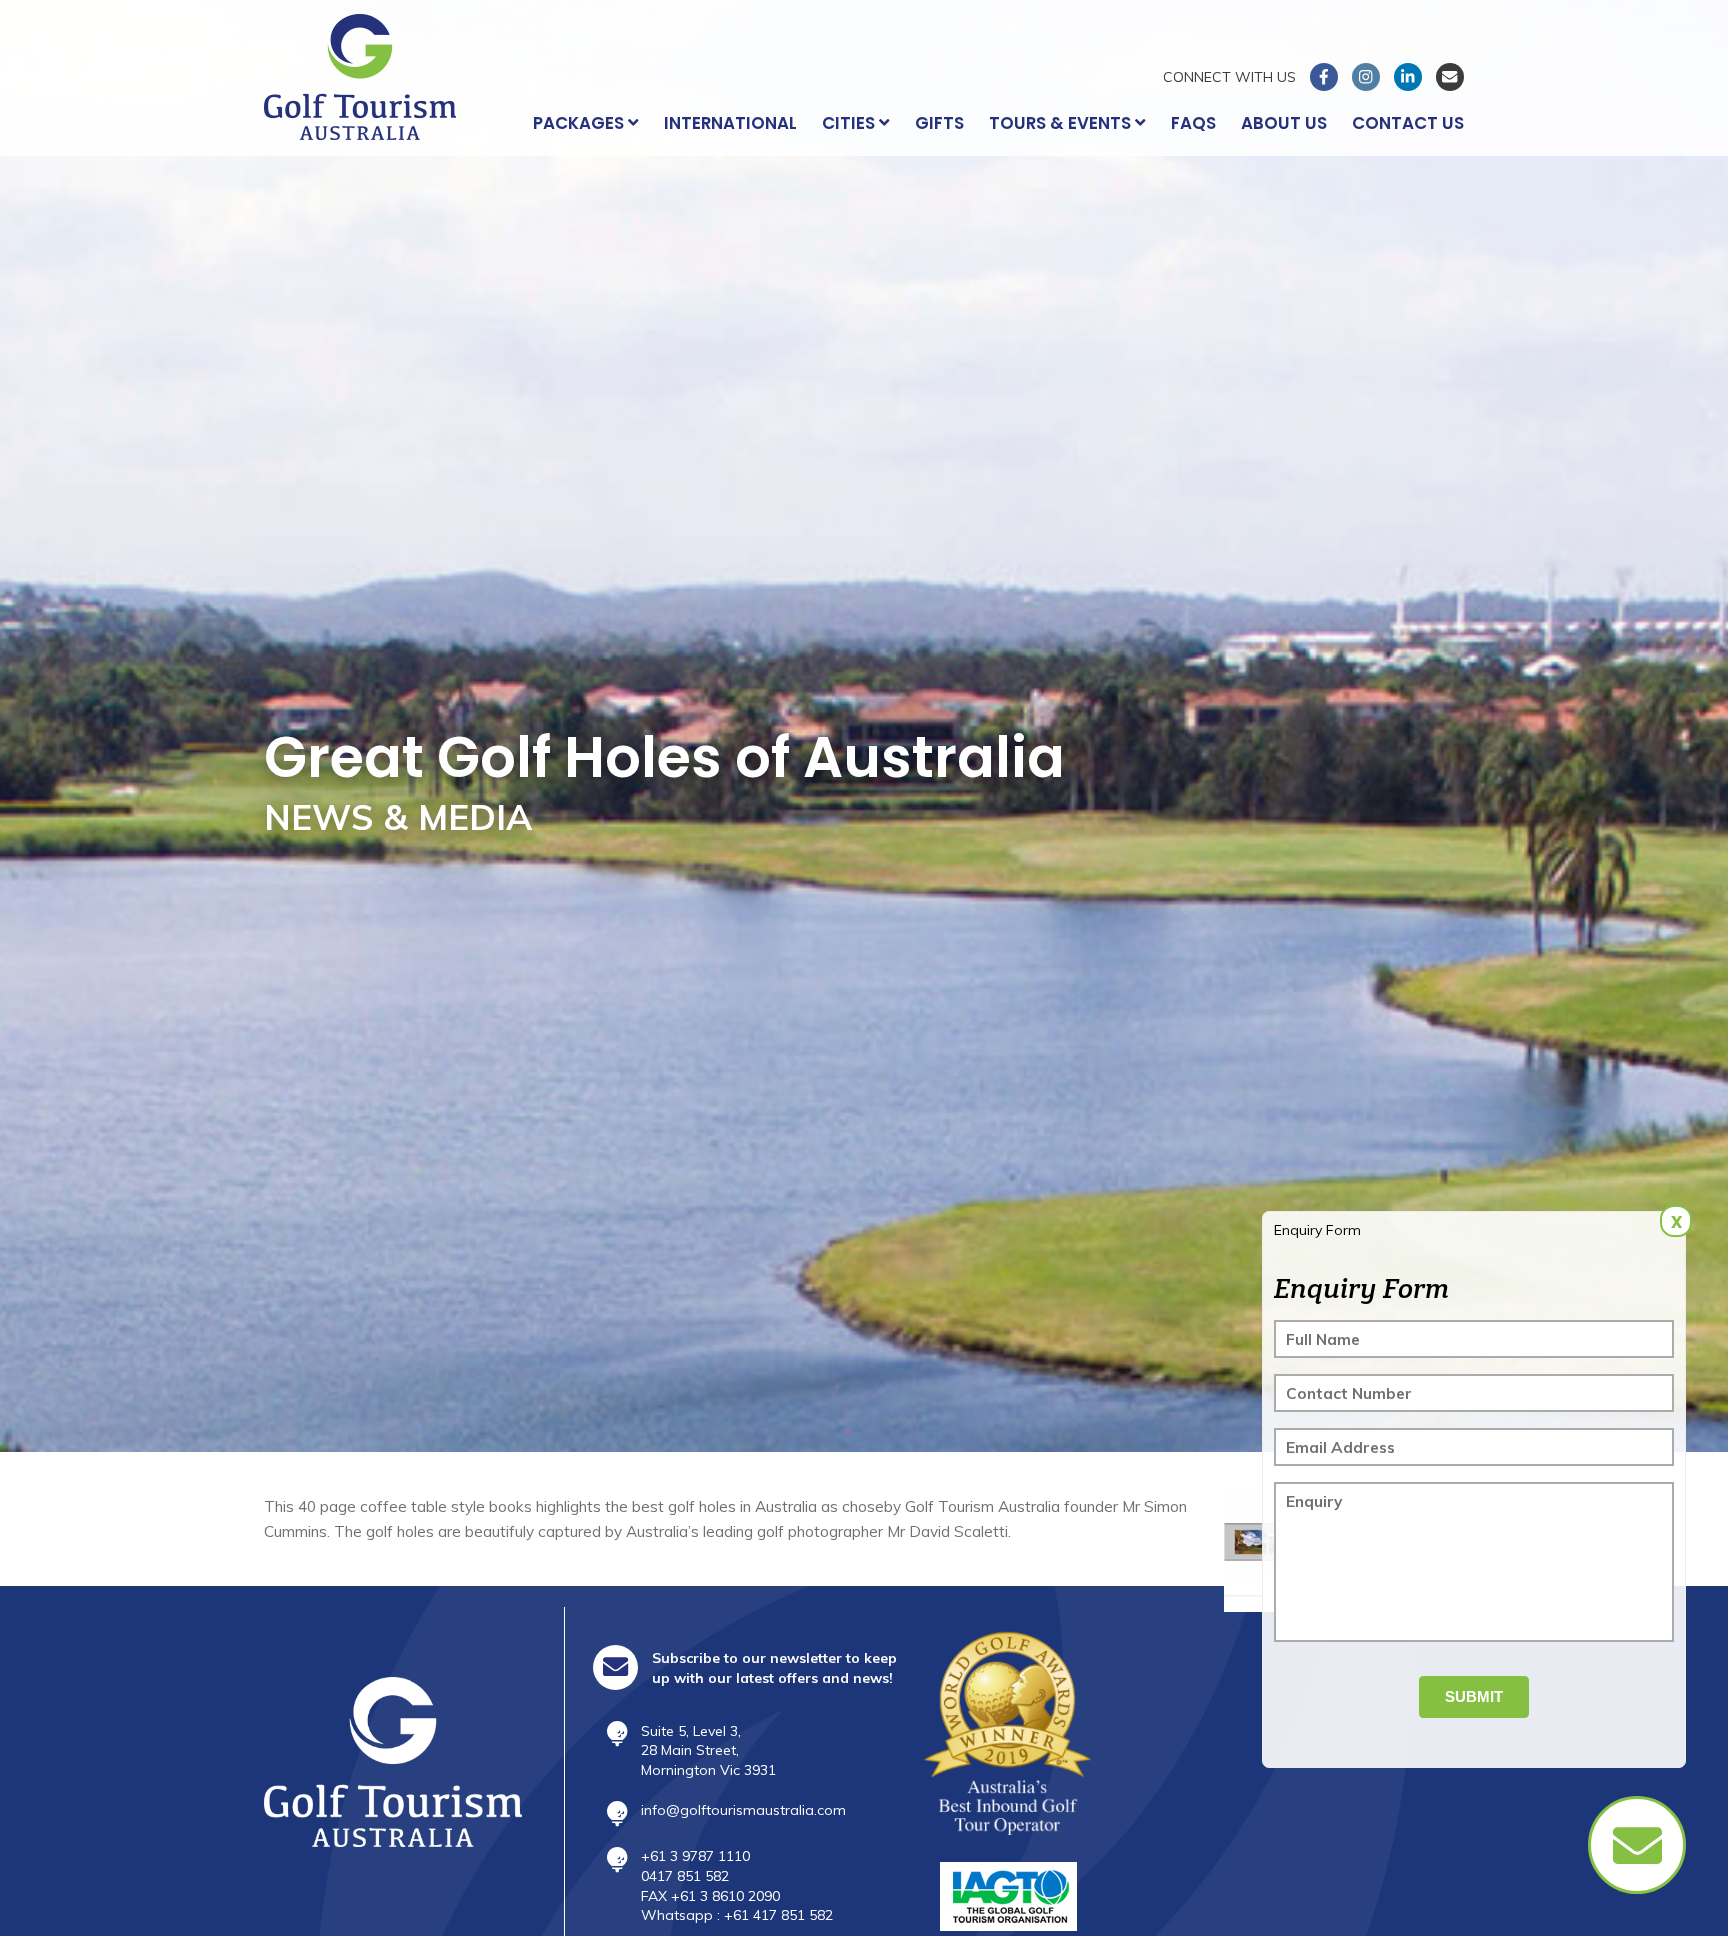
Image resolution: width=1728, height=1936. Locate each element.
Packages (580, 123)
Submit (1474, 1696)
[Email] (1450, 77)
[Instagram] (1366, 77)
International (730, 123)
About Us (1284, 123)
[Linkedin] (1408, 77)
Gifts (939, 123)
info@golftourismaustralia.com (743, 1810)
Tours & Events (1062, 123)
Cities (850, 123)
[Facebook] (1324, 77)
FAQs (1193, 123)
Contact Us (1408, 123)
